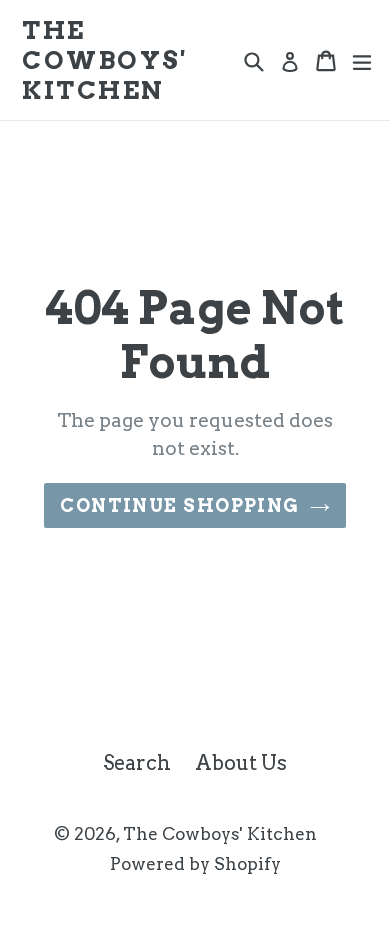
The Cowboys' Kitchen (104, 60)
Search (137, 763)
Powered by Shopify (195, 864)
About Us (241, 763)
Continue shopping (179, 505)
